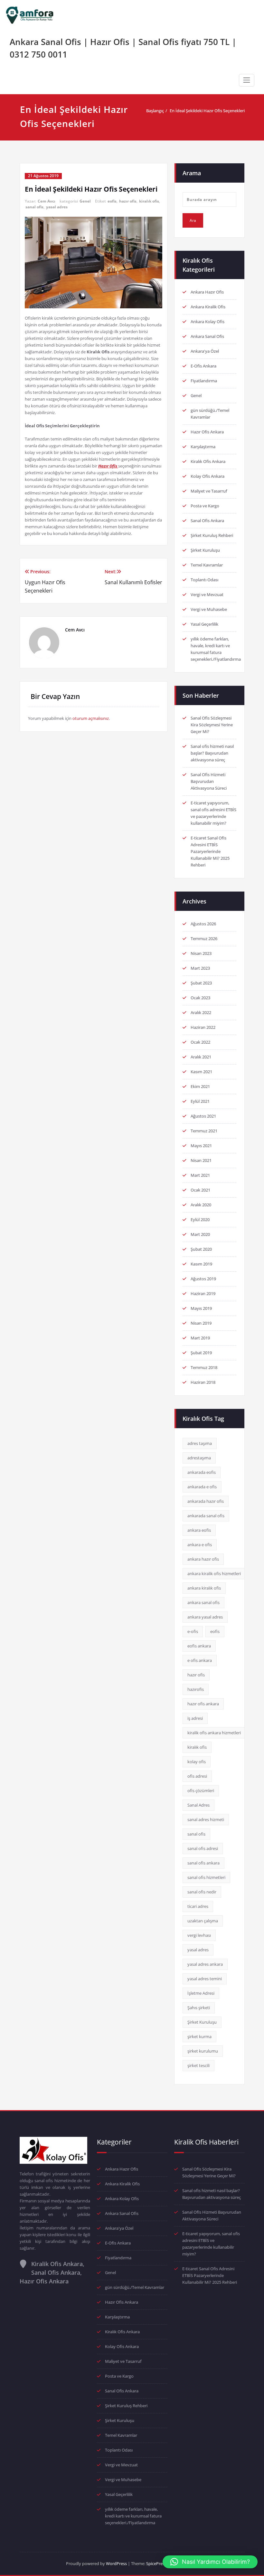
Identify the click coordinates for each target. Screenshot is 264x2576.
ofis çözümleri (201, 1791)
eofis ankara (199, 1646)
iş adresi (195, 1718)
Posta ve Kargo (205, 506)
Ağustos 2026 (203, 924)
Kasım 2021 (201, 1072)
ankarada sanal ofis (206, 1516)
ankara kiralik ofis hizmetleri (214, 1574)
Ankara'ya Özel (205, 351)
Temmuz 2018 (204, 1367)
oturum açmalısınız (91, 718)
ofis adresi (197, 1776)
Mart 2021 (200, 1175)
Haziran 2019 (203, 1293)
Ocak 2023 (200, 998)
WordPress (116, 2563)
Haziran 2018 (203, 1382)
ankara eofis (199, 1530)
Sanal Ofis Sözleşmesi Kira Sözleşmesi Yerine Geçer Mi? (212, 725)
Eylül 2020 (200, 1220)
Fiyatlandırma (204, 381)
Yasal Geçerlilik (204, 624)
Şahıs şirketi (199, 2008)
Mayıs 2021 (201, 1146)
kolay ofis (197, 1762)
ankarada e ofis (202, 1487)
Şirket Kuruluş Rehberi (212, 535)
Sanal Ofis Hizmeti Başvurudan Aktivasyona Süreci (209, 781)
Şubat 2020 (201, 1249)
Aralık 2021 (201, 1057)
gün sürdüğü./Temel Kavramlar (135, 2287)
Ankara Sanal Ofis (207, 336)
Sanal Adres (198, 1805)
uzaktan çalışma (203, 1921)
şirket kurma (199, 2036)
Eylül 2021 (200, 1101)
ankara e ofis (200, 1545)
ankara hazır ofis (203, 1559)
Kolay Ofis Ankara (207, 476)
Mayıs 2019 (201, 1308)
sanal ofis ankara (203, 1863)
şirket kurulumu (203, 2051)
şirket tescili (198, 2065)
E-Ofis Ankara (203, 366)
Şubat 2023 (201, 983)
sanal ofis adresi (203, 1848)
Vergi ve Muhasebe (209, 609)
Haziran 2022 (203, 1027)
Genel (85, 201)
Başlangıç (155, 111)
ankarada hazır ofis (206, 1501)
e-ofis (193, 1631)
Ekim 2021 (200, 1086)
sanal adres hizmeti (206, 1819)
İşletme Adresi (201, 1993)
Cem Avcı (47, 201)
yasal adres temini (205, 1979)
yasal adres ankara (205, 1964)
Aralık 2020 (201, 1205)
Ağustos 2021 (203, 1116)
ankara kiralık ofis (204, 1588)
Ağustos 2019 (203, 1279)
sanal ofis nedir (202, 1892)
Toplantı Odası (204, 580)
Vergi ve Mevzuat (207, 594)
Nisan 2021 (201, 1160)
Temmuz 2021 (204, 1131)
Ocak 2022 (200, 1042)
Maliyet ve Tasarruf (209, 491)
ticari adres (198, 1906)
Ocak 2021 (200, 1190)
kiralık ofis (149, 201)
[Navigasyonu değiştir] (247, 80)
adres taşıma (200, 1443)
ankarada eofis (202, 1472)
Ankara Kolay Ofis (207, 322)
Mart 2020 (200, 1234)
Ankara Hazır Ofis (207, 292)
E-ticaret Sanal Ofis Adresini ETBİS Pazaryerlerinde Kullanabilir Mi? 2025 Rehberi (210, 851)
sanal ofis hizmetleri (206, 1877)
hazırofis (196, 1689)
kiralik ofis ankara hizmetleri (214, 1733)
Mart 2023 (200, 968)
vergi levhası (199, 1935)
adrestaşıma (199, 1458)
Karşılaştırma (203, 447)
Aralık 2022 (201, 1012)
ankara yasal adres (205, 1617)
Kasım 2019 (201, 1264)
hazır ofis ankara (203, 1704)
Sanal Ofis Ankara (207, 521)
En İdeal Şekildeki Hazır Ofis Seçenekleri (207, 111)
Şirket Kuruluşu (205, 550)
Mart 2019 (200, 1338)
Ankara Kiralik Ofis (208, 307)
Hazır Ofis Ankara (207, 432)
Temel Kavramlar (207, 565)
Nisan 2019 (201, 1323)
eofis (112, 201)
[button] (210, 2562)
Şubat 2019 (201, 1353)
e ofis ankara (200, 1660)
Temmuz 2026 (204, 939)
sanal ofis (34, 207)
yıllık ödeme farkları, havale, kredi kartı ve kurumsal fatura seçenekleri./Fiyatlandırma (133, 2516)
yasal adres (57, 207)
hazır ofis (128, 201)
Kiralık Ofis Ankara (208, 461)
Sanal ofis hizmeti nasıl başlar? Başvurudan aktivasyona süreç (212, 753)
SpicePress (156, 2563)
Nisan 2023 (201, 953)
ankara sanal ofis (203, 1602)
